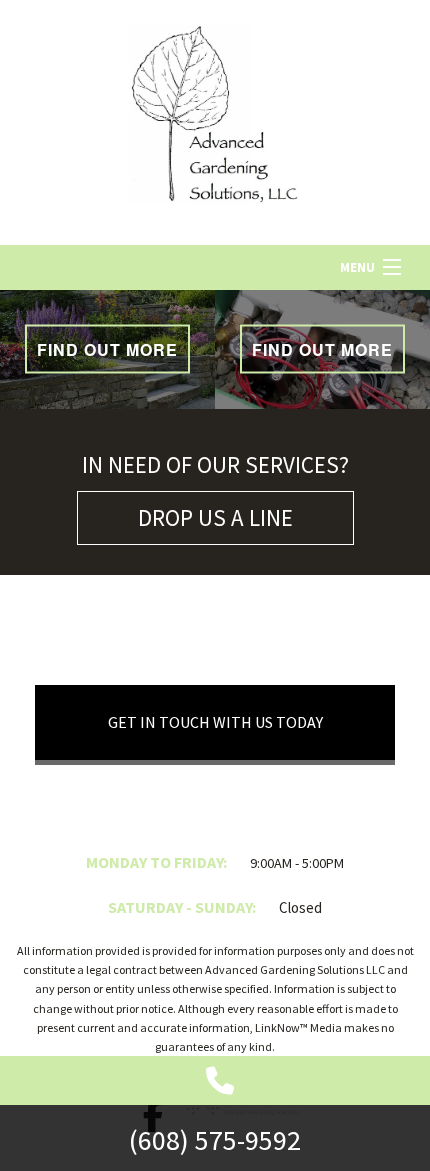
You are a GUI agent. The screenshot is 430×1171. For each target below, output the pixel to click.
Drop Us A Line (215, 517)
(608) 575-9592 (215, 1140)
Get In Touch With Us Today (215, 722)
